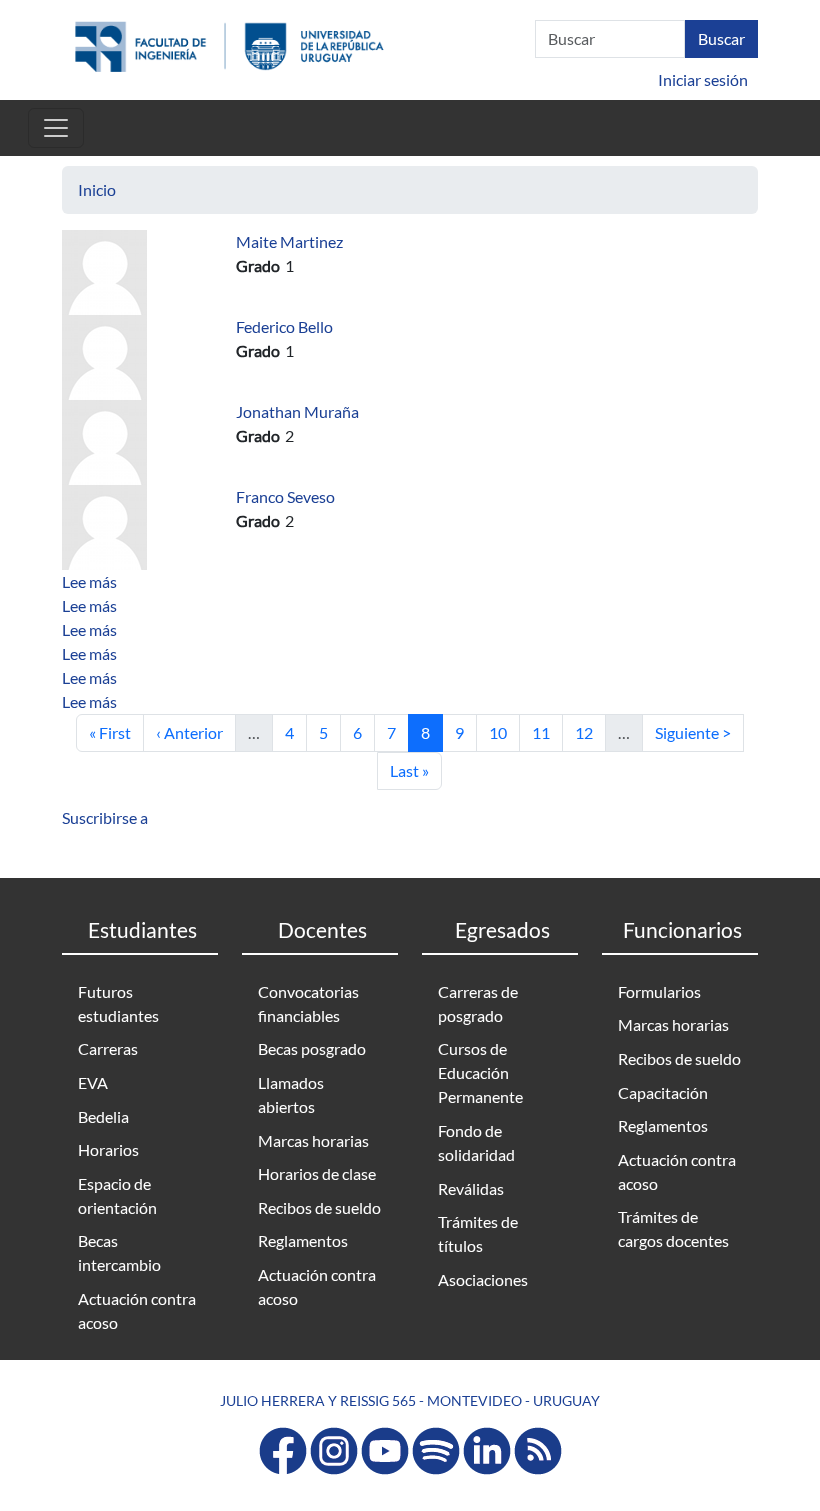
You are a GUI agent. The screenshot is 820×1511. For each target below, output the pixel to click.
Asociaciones (483, 1279)
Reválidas (471, 1188)
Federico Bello (284, 326)
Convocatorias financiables (308, 1003)
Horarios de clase (317, 1173)
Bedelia (103, 1116)
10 (504, 732)
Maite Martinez (289, 241)
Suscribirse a (105, 817)
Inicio (97, 189)
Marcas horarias (313, 1140)
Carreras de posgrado (478, 1003)
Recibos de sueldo (319, 1207)
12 (590, 732)
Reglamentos (303, 1240)
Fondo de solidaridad (476, 1142)
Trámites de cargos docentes (673, 1228)
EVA (93, 1082)
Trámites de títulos (478, 1233)
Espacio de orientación (117, 1195)
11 (547, 732)
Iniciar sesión (703, 79)
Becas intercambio (119, 1252)
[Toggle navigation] (56, 128)
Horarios (108, 1149)
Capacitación (663, 1092)
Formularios (659, 991)
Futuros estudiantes (118, 1003)
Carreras (108, 1048)
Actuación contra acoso (137, 1310)
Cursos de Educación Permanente (480, 1072)
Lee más (89, 581)
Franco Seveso (285, 496)
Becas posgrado (312, 1048)
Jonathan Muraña (297, 411)
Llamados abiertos (291, 1094)
